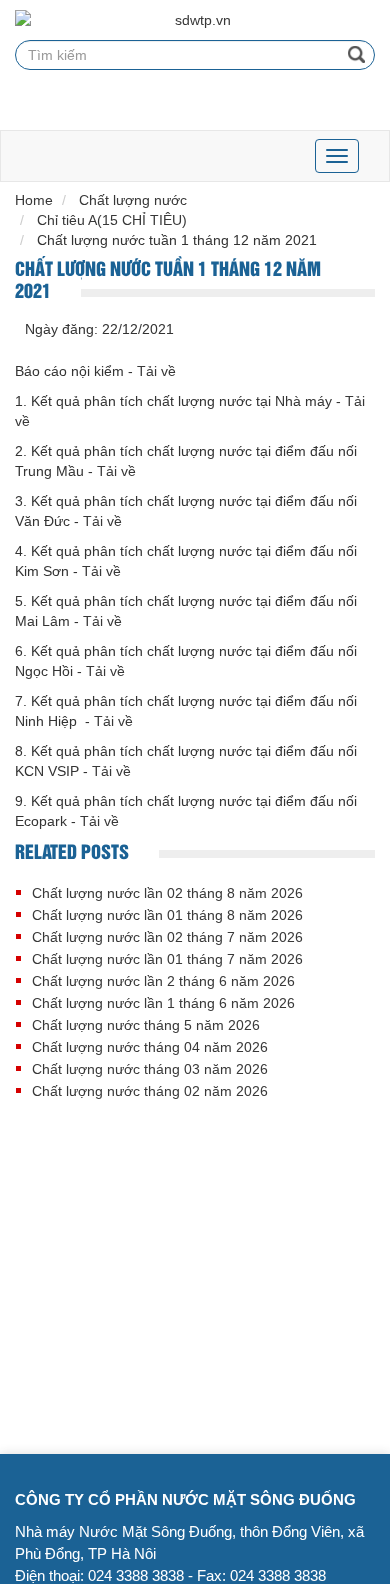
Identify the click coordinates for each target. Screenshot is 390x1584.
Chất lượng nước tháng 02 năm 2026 (150, 1091)
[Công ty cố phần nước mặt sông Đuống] (195, 20)
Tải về (156, 371)
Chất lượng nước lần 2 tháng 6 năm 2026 (163, 981)
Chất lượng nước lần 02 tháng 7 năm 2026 (167, 937)
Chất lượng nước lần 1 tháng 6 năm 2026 (163, 1003)
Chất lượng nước (133, 200)
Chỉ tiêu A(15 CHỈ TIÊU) (112, 220)
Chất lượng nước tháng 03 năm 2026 (150, 1069)
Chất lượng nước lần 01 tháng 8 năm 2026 (167, 915)
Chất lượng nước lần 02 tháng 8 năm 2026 (167, 893)
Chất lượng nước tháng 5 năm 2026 (146, 1025)
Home (34, 200)
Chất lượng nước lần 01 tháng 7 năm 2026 (167, 959)
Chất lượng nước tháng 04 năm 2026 (150, 1047)
